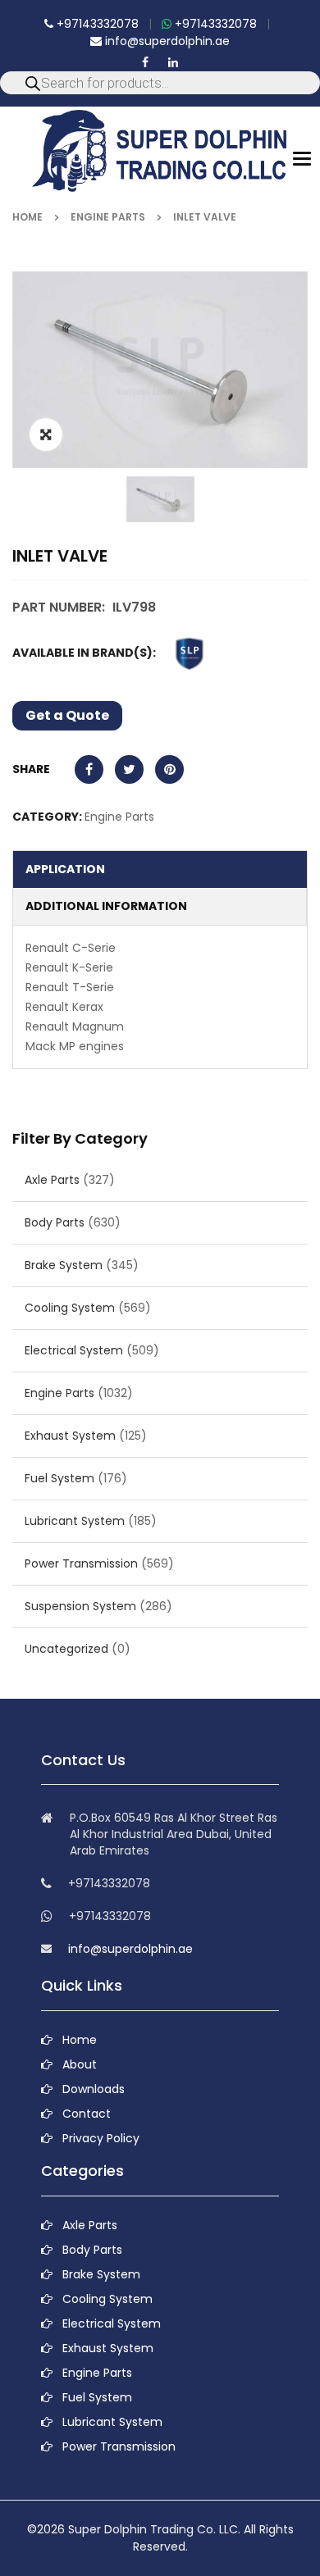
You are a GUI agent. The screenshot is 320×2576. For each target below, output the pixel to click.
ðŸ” (46, 435)
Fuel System (59, 1478)
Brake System (64, 1265)
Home (27, 217)
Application (65, 869)
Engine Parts (108, 217)
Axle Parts (52, 1180)
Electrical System (74, 1350)
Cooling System (70, 1308)
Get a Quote (67, 715)
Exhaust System (70, 1436)
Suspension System (80, 1606)
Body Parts (55, 1222)
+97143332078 (96, 24)
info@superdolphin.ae (166, 41)
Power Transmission (81, 1563)
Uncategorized (66, 1649)
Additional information (106, 906)
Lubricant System (75, 1521)
